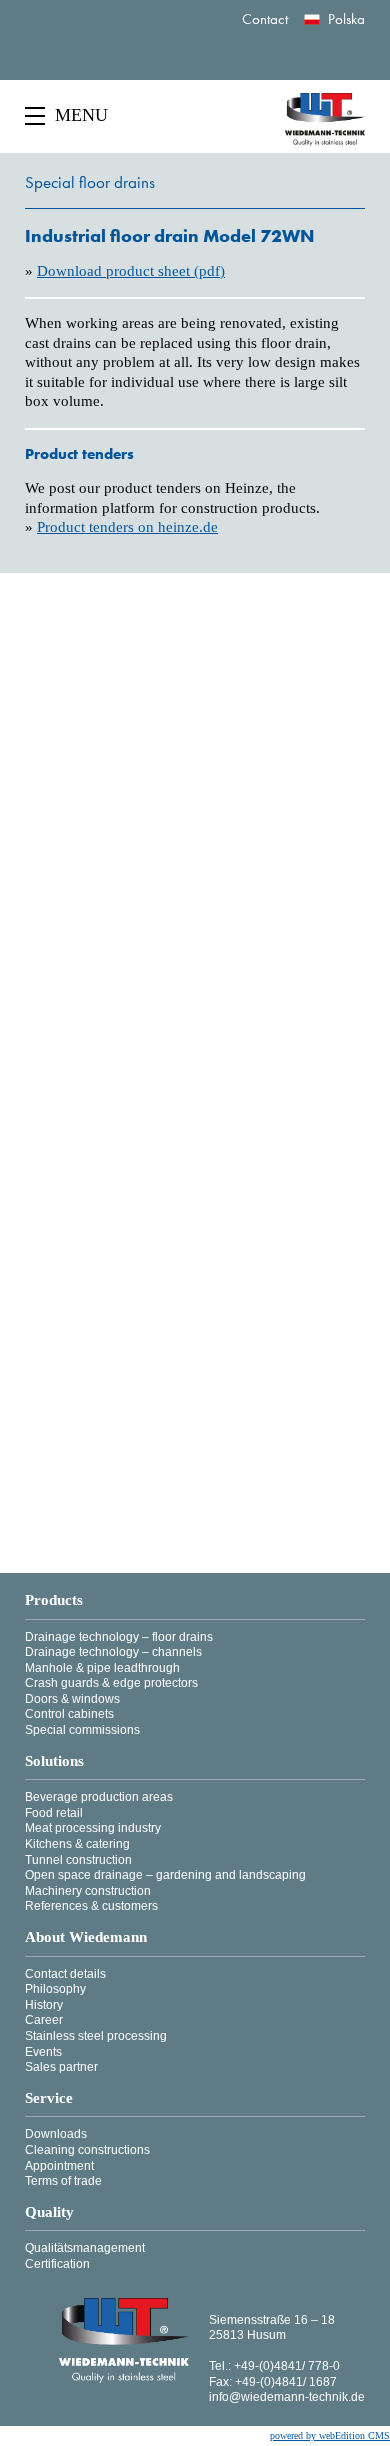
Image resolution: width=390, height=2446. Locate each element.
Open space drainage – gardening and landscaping (165, 1875)
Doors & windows (72, 1699)
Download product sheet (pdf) (131, 271)
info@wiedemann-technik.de (287, 2397)
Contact (265, 19)
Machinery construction (88, 1891)
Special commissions (82, 1730)
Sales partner (61, 2067)
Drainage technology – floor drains (119, 1637)
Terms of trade (63, 2181)
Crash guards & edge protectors (111, 1683)
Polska (346, 19)
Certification (57, 2264)
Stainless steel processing (96, 2036)
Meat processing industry (93, 1828)
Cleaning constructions (87, 2150)
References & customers (91, 1906)
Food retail (54, 1813)
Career (44, 2020)
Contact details (65, 1974)
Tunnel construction (78, 1860)
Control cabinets (69, 1714)
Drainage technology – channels (113, 1652)
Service (49, 2098)
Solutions (54, 1761)
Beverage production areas (99, 1797)
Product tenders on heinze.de (127, 527)
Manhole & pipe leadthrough (102, 1668)
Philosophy (55, 1989)
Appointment (59, 2166)
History (44, 2005)
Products (54, 1600)
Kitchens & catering (77, 1844)
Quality (49, 2212)
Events (43, 2052)
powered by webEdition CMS (330, 2435)
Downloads (56, 2134)
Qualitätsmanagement (85, 2248)
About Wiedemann (86, 1937)
